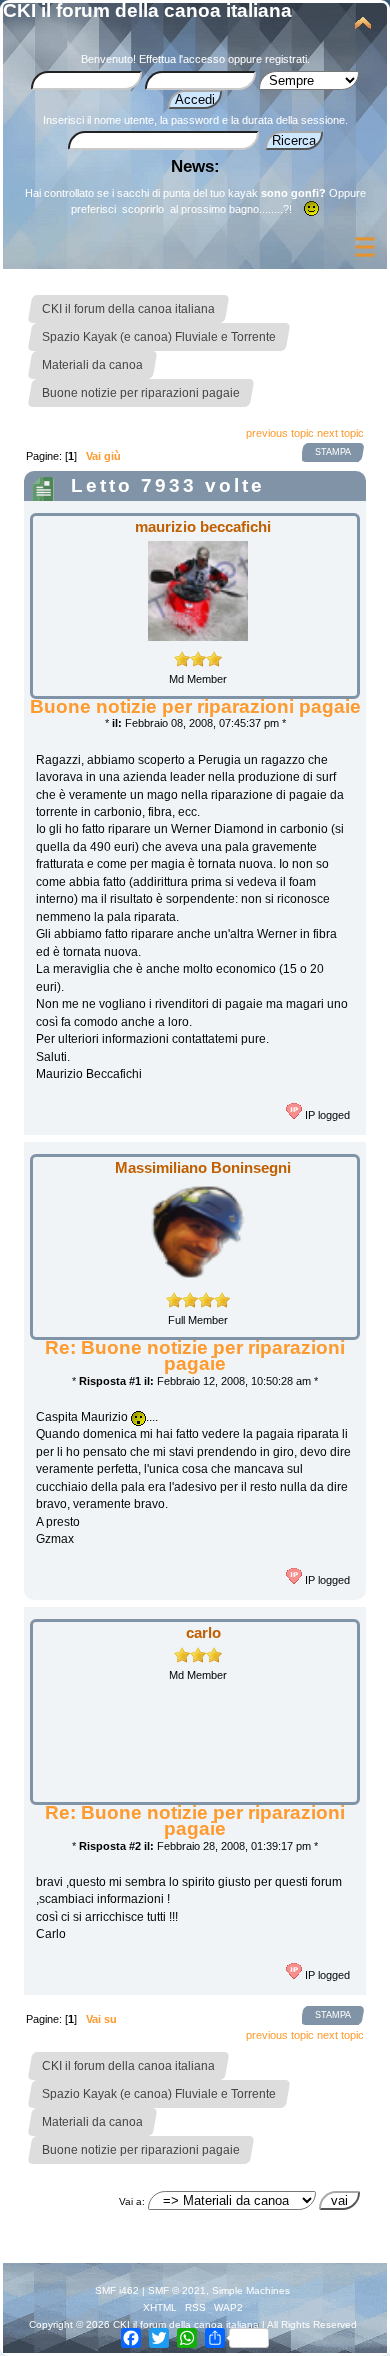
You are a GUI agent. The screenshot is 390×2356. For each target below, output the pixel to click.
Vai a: (132, 2201)
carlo (203, 1632)
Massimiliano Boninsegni (203, 1167)
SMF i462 (117, 2290)
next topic (340, 433)
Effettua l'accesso (182, 59)
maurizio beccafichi (203, 526)
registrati (286, 59)
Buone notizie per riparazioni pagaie (195, 706)
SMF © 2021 (177, 2290)
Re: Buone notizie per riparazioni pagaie (195, 1355)
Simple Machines (251, 2290)
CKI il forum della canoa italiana (147, 10)
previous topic (280, 433)
